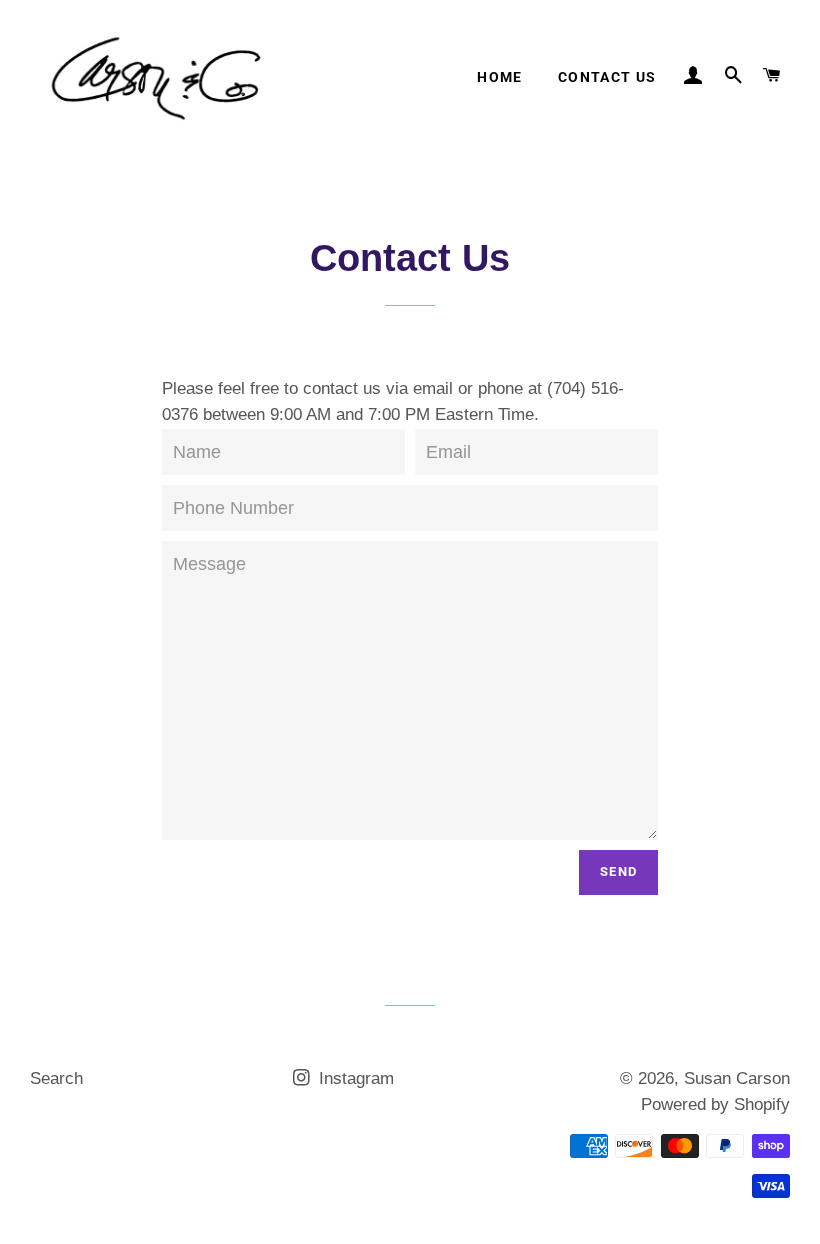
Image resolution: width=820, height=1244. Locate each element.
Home (500, 77)
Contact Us (607, 77)
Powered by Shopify (715, 1104)
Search (56, 1078)
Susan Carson (737, 1078)
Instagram (354, 1078)
